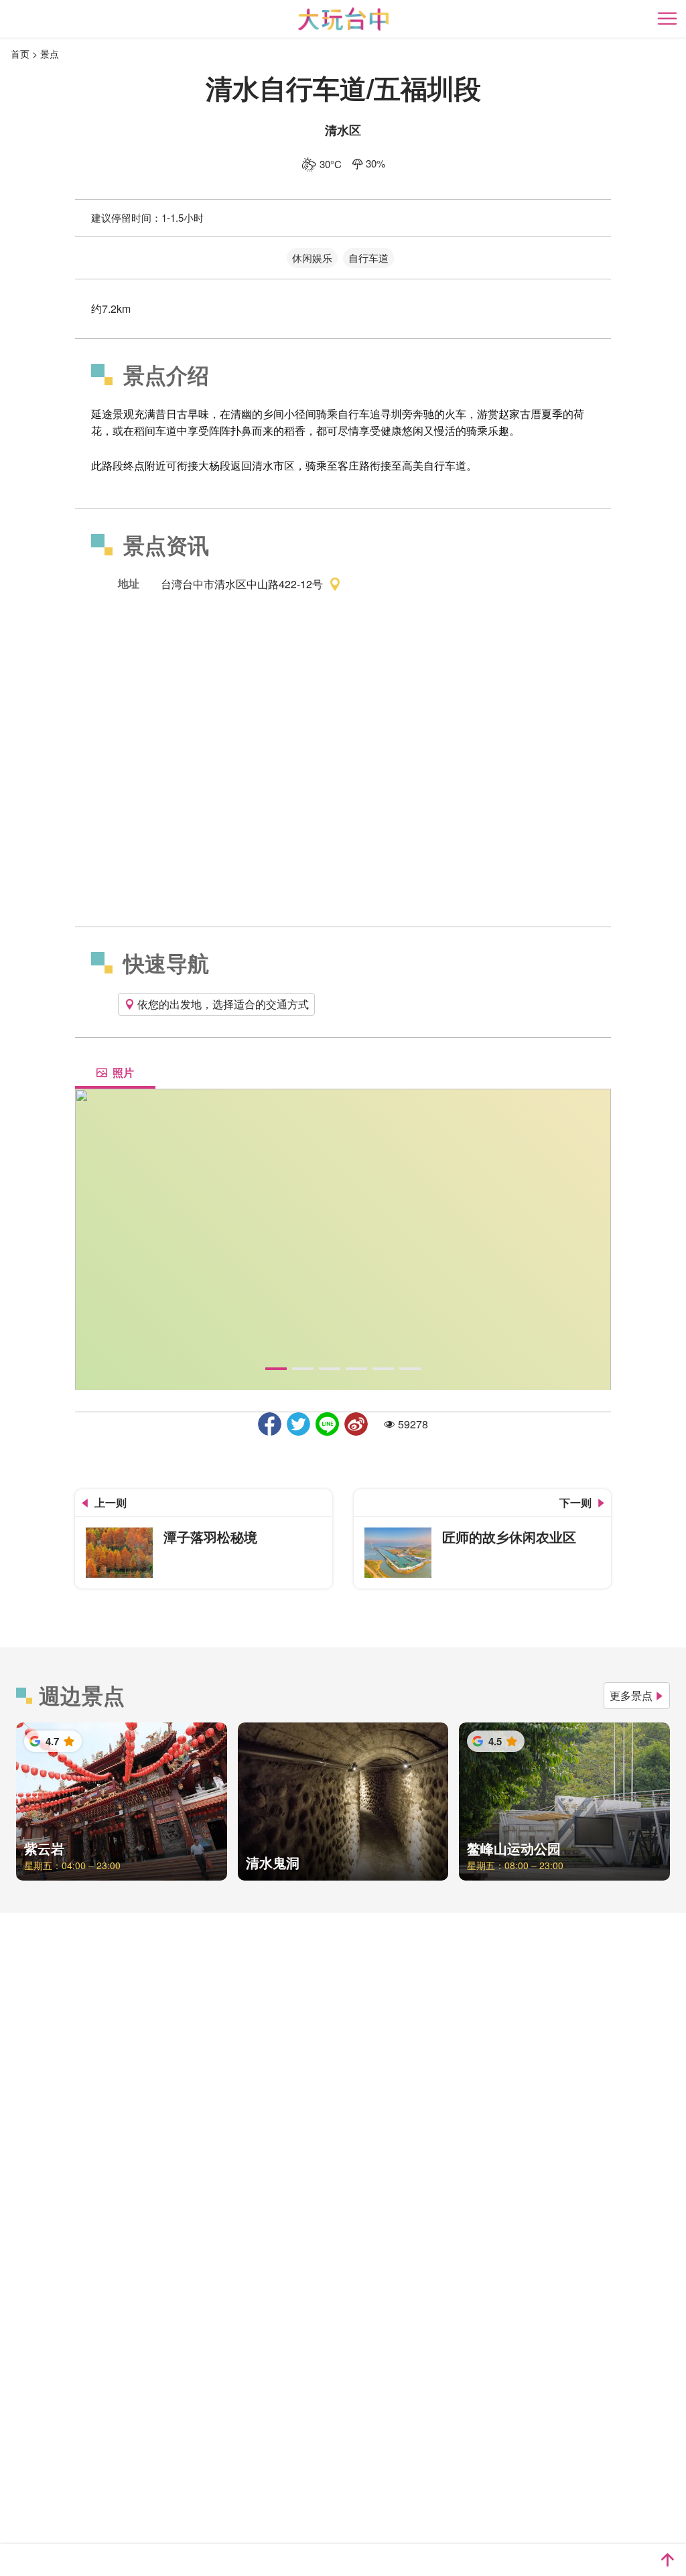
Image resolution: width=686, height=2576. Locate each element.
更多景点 (631, 1695)
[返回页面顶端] (667, 2560)
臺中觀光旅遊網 (343, 19)
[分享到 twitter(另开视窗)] (298, 1424)
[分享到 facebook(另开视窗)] (270, 1424)
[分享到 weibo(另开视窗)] (356, 1424)
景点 (50, 54)
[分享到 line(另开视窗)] (327, 1424)
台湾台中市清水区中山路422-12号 (242, 583)
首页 (20, 54)
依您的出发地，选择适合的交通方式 (223, 1004)
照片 (123, 1072)
